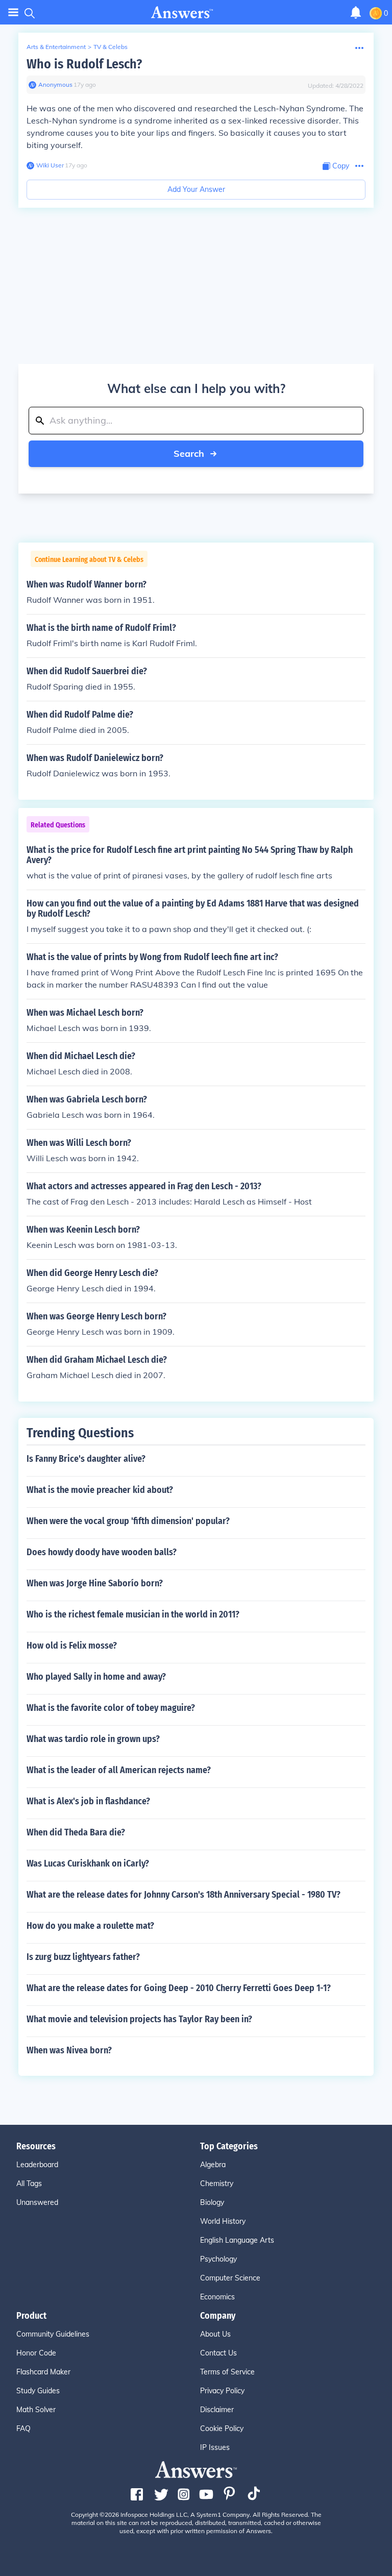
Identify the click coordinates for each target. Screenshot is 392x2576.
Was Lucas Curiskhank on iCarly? (88, 1863)
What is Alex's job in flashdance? (88, 1801)
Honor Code (36, 2353)
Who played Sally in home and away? (96, 1677)
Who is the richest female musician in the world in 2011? (133, 1614)
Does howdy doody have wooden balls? (102, 1552)
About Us (215, 2334)
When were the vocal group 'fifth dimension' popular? (128, 1521)
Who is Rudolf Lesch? (84, 64)
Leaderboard (37, 2165)
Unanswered (37, 2202)
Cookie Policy (222, 2428)
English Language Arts (237, 2240)
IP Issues (215, 2447)
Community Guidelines (53, 2334)
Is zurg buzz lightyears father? (83, 1957)
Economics (217, 2297)
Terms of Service (227, 2372)
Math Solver (36, 2410)
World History (223, 2221)
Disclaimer (217, 2410)
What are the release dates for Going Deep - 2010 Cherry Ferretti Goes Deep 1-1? (179, 1988)
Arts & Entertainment (56, 47)
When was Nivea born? (69, 2050)
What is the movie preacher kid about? (100, 1490)
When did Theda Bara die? (76, 1832)
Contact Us (218, 2353)
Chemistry (217, 2184)
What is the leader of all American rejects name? (119, 1770)
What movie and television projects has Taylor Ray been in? (139, 2019)
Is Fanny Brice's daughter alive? (86, 1459)
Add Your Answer (196, 189)
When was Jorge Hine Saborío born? (95, 1583)
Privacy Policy (222, 2391)
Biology (212, 2202)
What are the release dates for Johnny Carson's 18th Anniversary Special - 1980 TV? (183, 1895)
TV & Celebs (111, 47)
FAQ (23, 2428)
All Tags (29, 2184)
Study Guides (38, 2391)
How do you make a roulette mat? (90, 1926)
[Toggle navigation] (13, 13)
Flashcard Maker (43, 2372)
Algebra (213, 2165)
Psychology (218, 2259)
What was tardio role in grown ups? (93, 1739)
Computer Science (230, 2278)
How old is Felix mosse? (72, 1646)
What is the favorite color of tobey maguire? (111, 1708)
